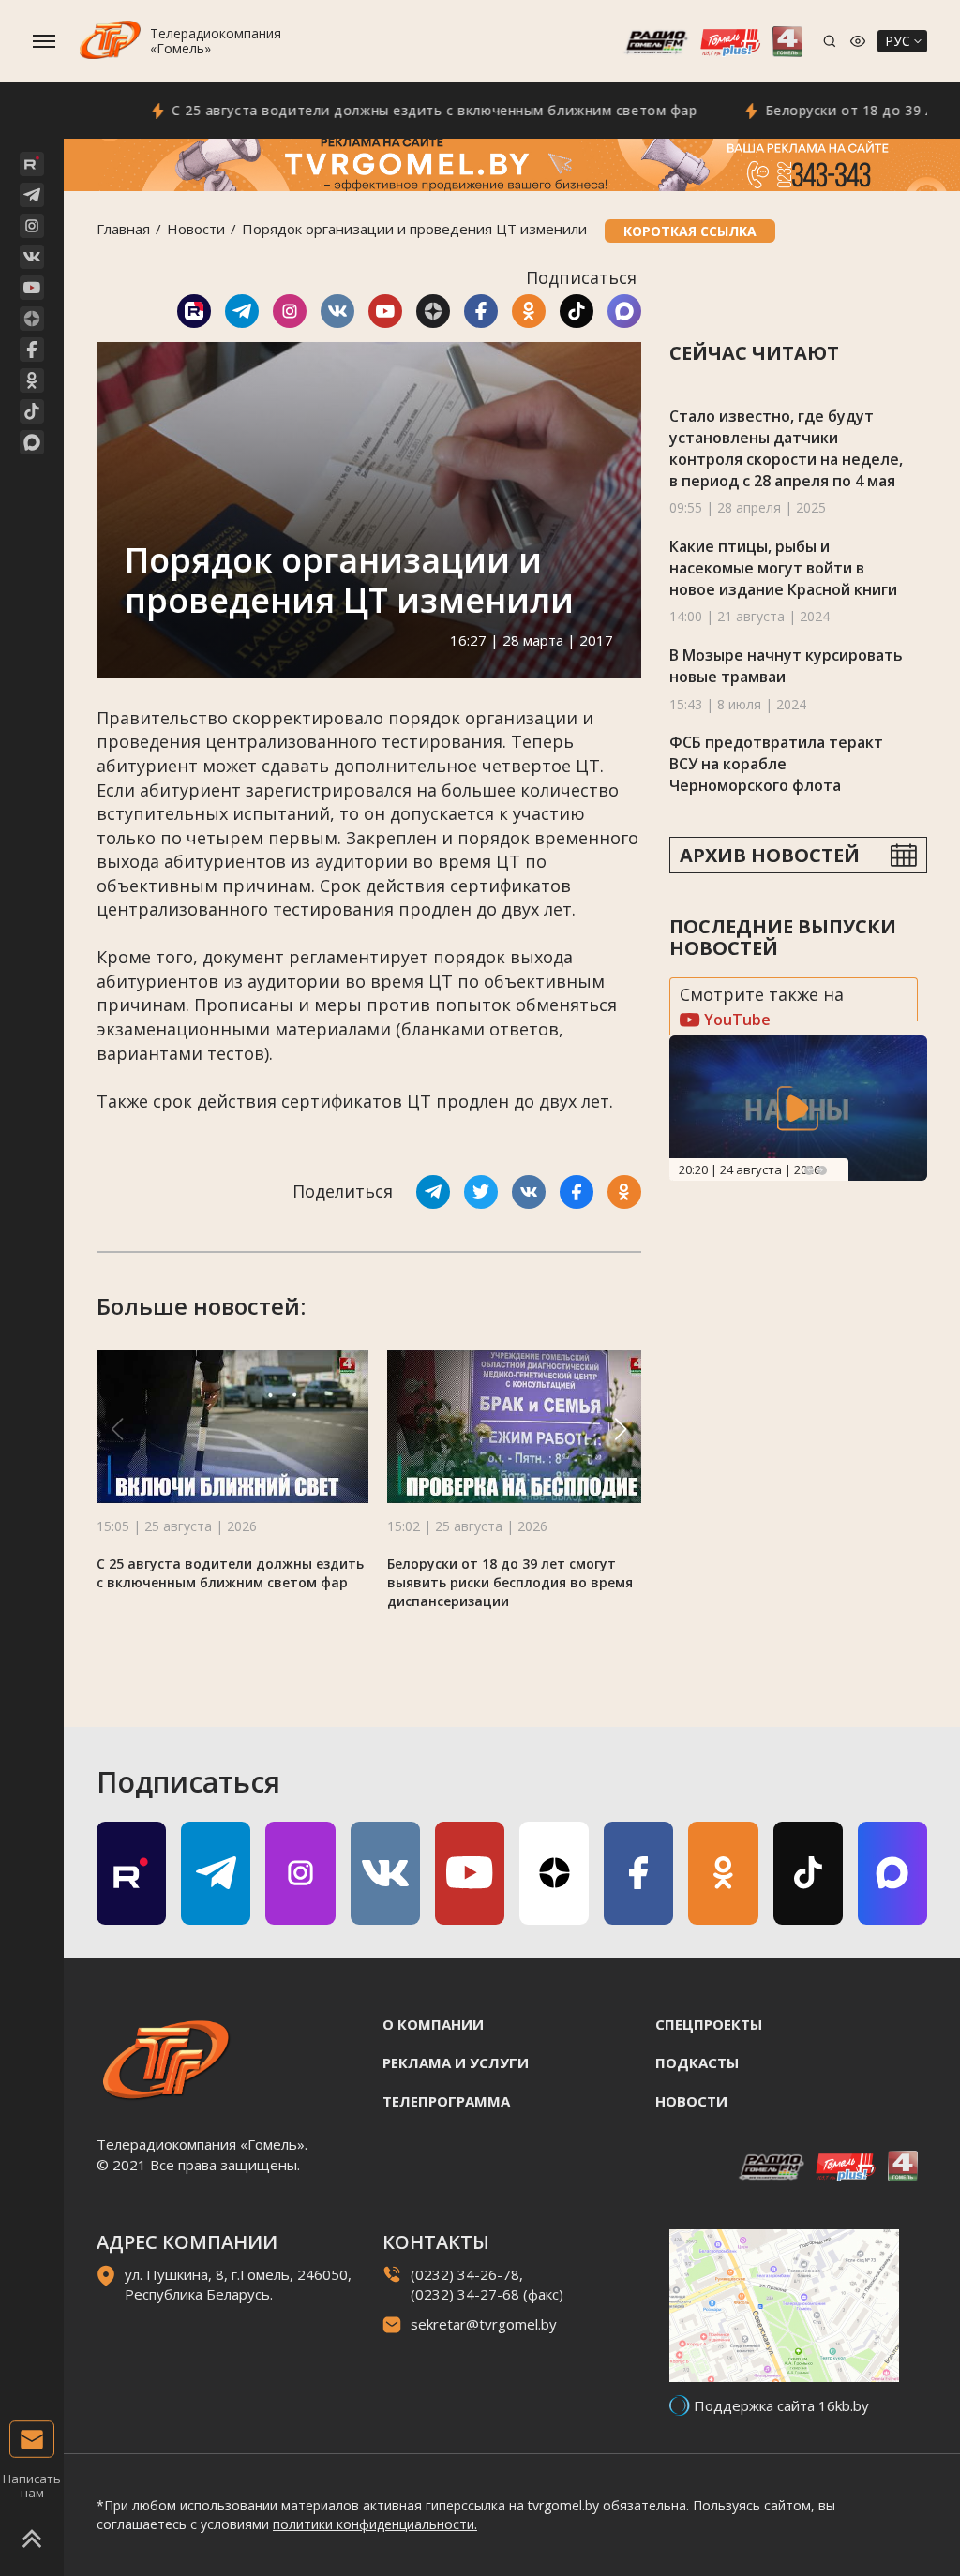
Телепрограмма (446, 2101)
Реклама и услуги (456, 2062)
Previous (809, 1170)
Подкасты (697, 2062)
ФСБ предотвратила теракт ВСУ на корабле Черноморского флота (776, 763)
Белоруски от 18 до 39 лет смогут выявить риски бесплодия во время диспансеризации (510, 1582)
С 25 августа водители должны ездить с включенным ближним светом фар (384, 110)
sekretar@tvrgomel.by (484, 2324)
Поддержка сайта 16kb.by (781, 2405)
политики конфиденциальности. (375, 2524)
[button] (621, 1429)
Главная (123, 229)
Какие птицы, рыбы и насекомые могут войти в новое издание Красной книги (783, 567)
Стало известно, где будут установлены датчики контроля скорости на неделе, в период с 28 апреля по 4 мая (786, 448)
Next (822, 1170)
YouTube (735, 1020)
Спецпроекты (709, 2024)
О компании (433, 2024)
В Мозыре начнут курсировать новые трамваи (786, 666)
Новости (196, 229)
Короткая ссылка (690, 231)
